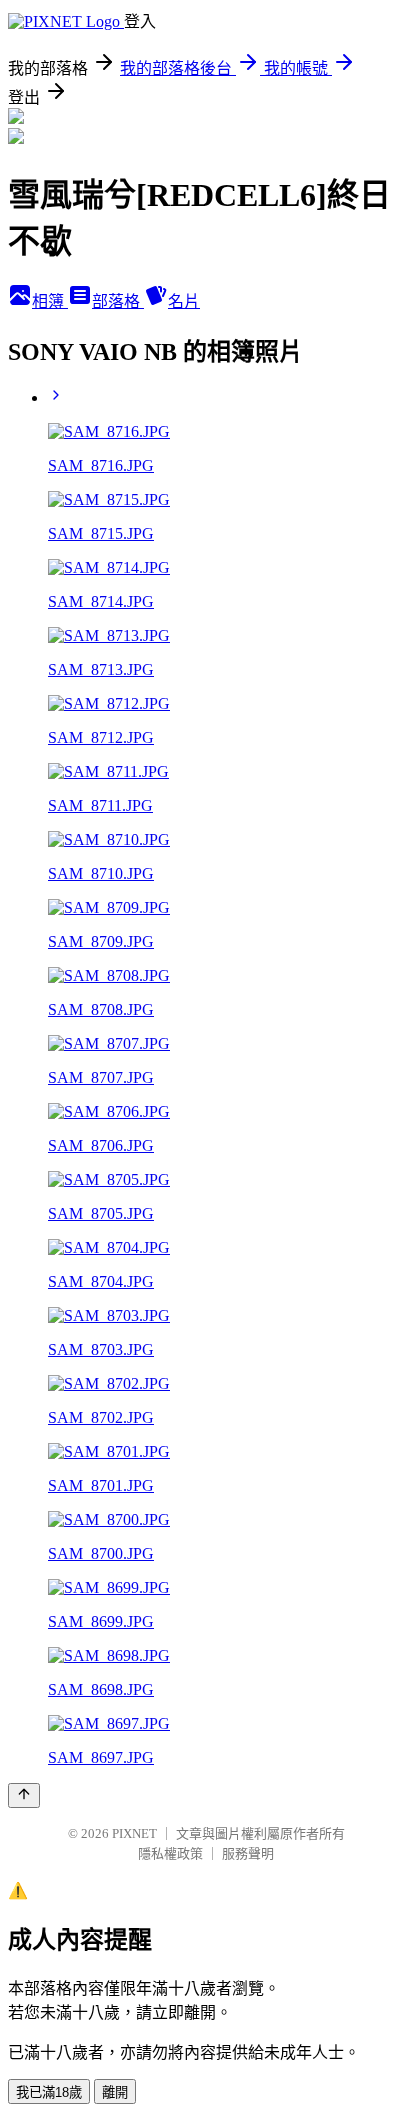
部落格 (118, 301)
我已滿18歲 (49, 2092)
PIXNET (134, 1833)
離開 (115, 2092)
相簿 (50, 301)
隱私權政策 (170, 1853)
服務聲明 (248, 1853)
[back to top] (24, 1795)
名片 (184, 301)
